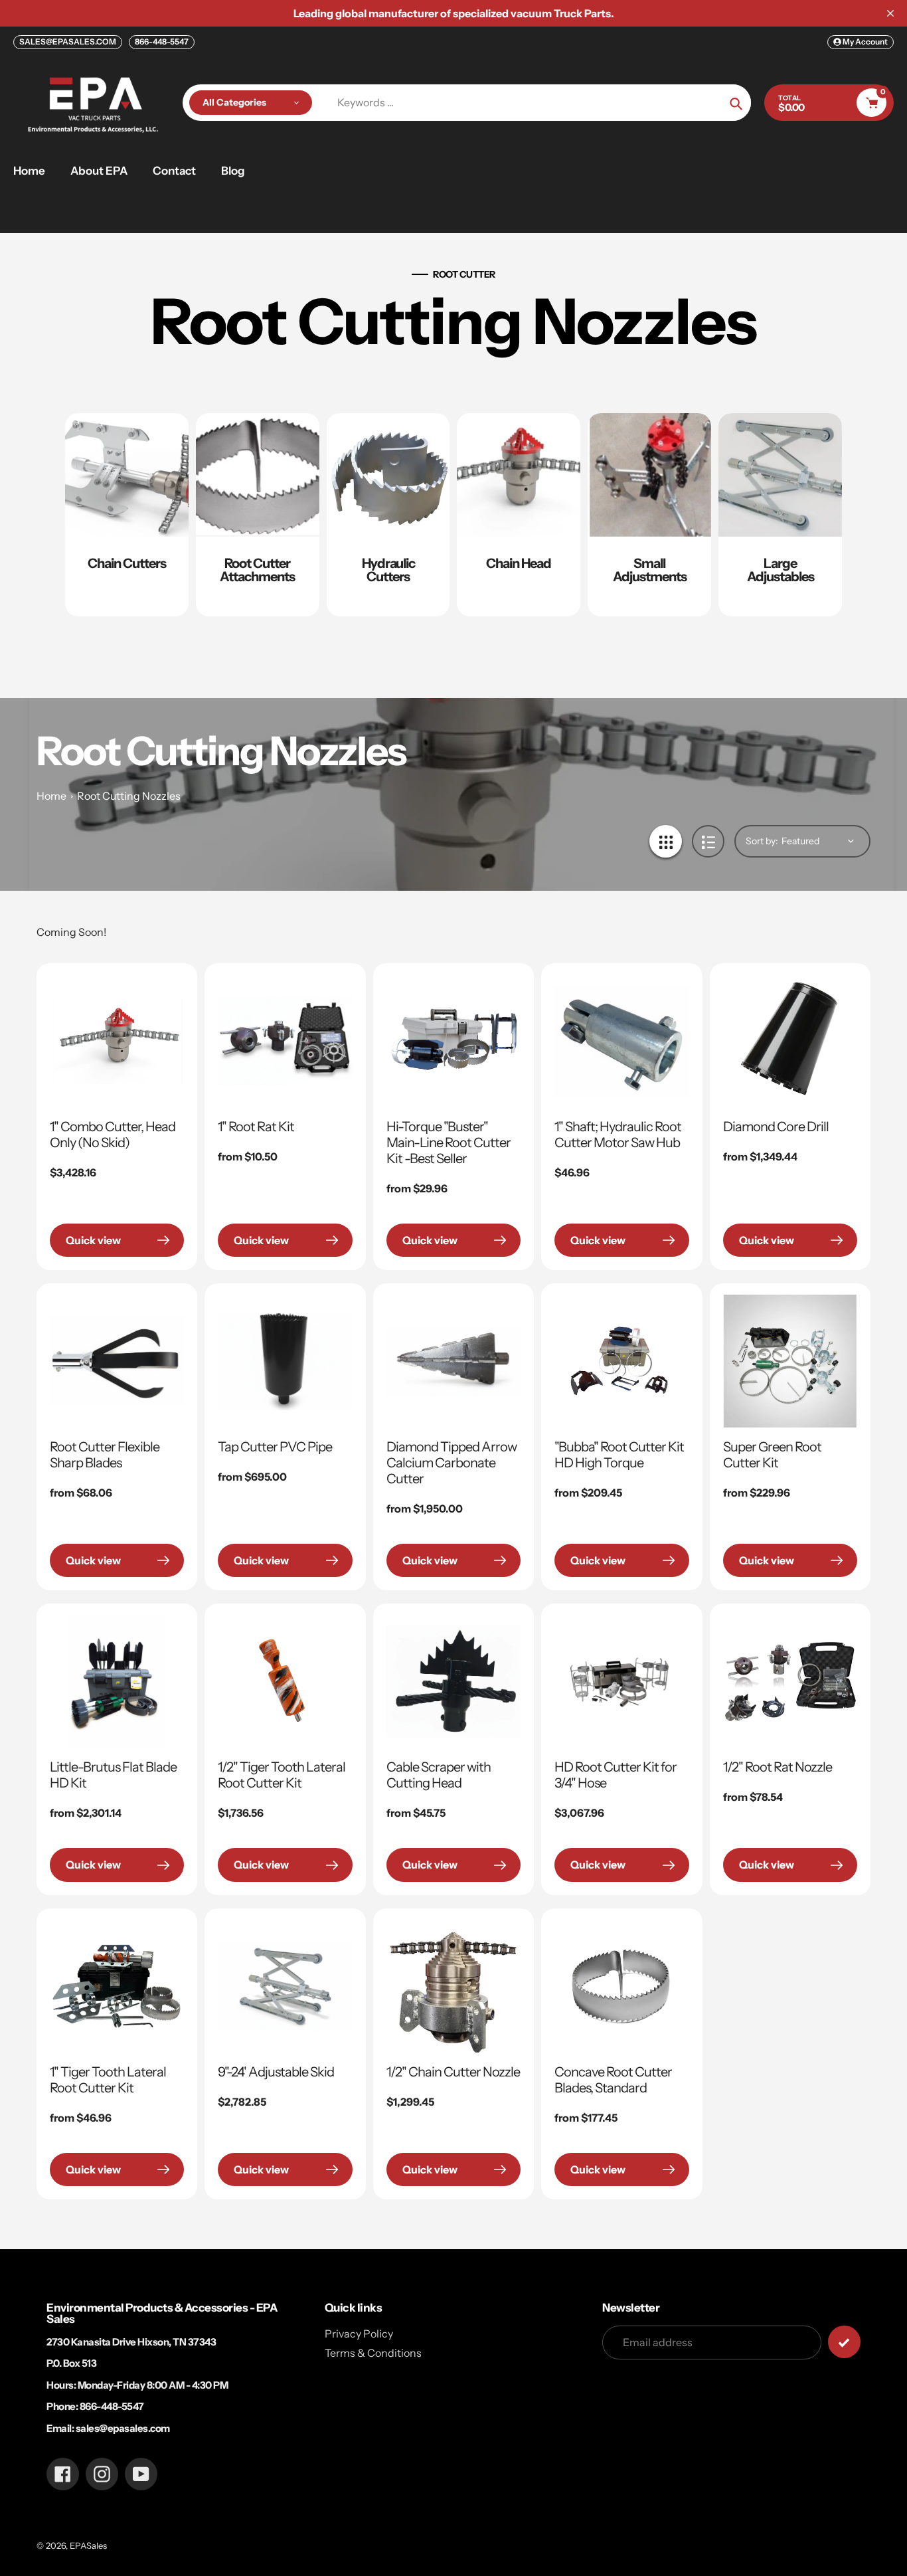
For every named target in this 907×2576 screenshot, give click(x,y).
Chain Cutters (127, 563)
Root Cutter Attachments (257, 570)
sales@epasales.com (123, 2428)
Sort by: (762, 841)
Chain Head (519, 563)
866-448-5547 (162, 42)
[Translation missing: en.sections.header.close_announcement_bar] (890, 13)
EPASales (88, 2545)
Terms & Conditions (373, 2353)
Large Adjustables (781, 570)
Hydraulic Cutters (388, 570)
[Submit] (844, 2342)
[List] (708, 841)
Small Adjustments (650, 570)
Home (51, 796)
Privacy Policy (359, 2334)
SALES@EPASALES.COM (68, 42)
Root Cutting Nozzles (129, 796)
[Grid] (666, 841)
